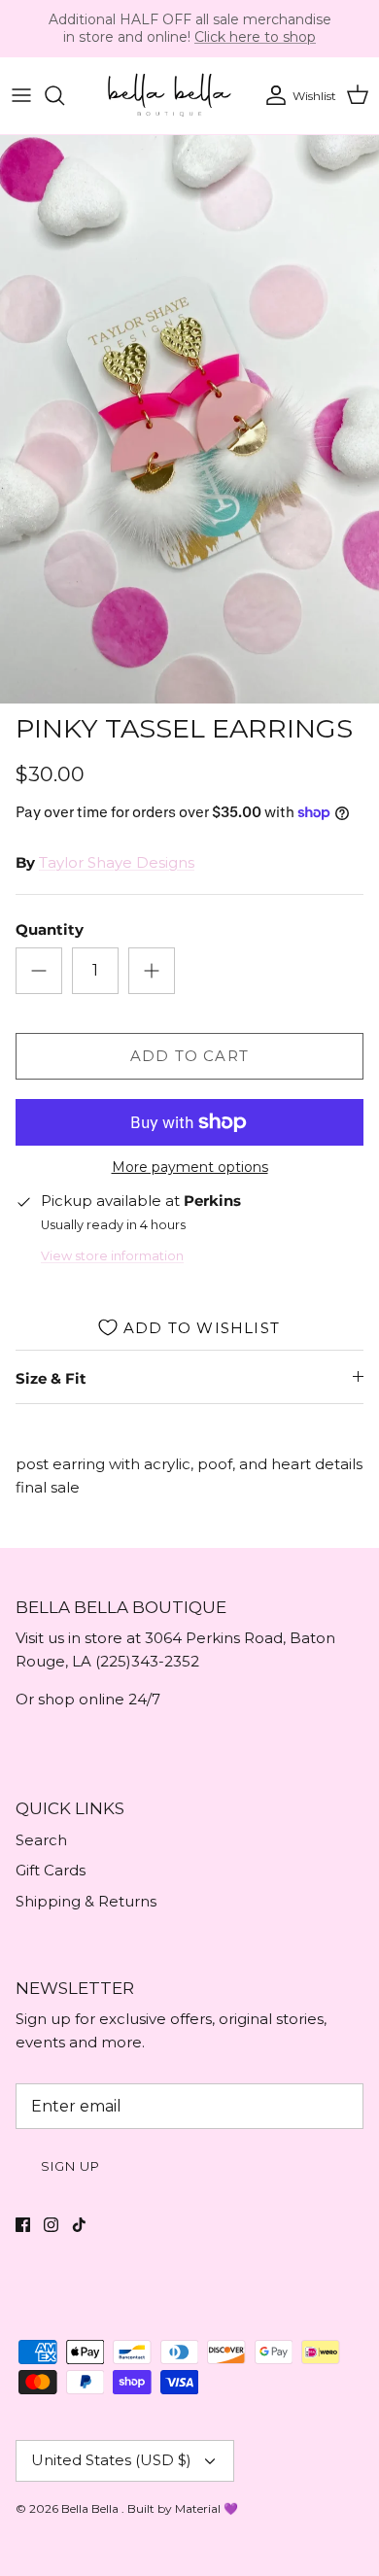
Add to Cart (189, 1056)
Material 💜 (207, 2508)
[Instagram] (51, 2225)
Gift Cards (51, 1870)
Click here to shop (255, 37)
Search (41, 1840)
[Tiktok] (79, 2225)
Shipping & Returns (86, 1901)
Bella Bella (91, 2508)
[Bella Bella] (168, 96)
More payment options (190, 1168)
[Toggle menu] (21, 95)
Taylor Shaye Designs (117, 862)
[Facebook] (23, 2225)
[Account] (271, 95)
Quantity (50, 929)
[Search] (64, 95)
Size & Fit (51, 1378)
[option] (189, 419)
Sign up (70, 2166)
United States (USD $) (111, 2460)
